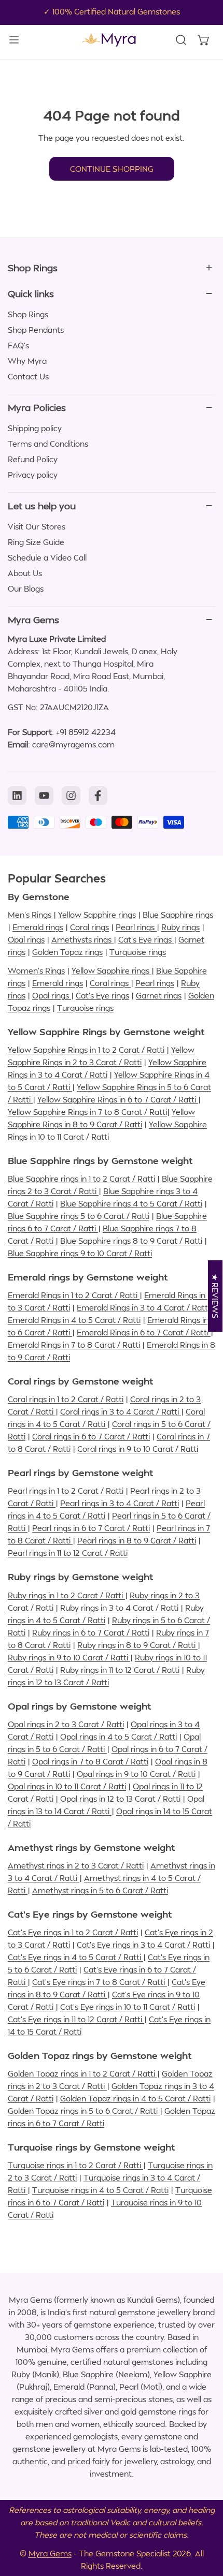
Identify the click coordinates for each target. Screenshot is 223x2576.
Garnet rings (159, 995)
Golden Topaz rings (67, 952)
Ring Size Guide (36, 542)
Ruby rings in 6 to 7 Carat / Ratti (91, 1632)
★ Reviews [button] (216, 1296)
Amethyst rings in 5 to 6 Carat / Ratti (100, 1890)
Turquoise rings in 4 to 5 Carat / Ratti (100, 2190)
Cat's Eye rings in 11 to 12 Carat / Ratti (76, 2019)
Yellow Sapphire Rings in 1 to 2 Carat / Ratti (87, 1050)
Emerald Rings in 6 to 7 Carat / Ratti (144, 1332)
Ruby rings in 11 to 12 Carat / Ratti (120, 1670)
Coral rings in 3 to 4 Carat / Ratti (121, 1411)
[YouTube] (44, 796)
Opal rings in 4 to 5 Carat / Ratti (119, 1736)
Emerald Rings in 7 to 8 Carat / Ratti (74, 1345)
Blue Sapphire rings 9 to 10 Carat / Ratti (80, 1253)
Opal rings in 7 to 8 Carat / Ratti (90, 1761)
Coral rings (89, 927)
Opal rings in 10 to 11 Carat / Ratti (67, 1786)
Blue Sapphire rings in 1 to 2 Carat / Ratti (81, 1179)
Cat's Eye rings (146, 939)
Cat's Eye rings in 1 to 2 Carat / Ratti (73, 1932)
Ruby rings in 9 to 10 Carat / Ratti (69, 1657)
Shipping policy (35, 428)
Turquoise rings (138, 952)
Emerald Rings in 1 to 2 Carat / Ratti (74, 1295)
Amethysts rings (82, 939)
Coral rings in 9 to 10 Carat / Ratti (138, 1449)
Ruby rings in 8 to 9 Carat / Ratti (137, 1645)
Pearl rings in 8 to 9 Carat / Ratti (137, 1540)
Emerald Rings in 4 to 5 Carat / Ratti (74, 1320)
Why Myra (27, 361)
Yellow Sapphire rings (97, 915)
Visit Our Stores (37, 526)
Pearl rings (136, 927)
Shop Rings (28, 314)
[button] (204, 40)
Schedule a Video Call (47, 557)
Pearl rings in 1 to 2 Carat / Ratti (67, 1491)
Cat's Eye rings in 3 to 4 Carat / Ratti (144, 1945)
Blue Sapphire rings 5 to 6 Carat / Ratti (79, 1216)
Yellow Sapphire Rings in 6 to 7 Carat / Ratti (118, 1099)
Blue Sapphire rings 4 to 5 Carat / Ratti (131, 1203)
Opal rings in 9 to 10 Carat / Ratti (136, 1774)
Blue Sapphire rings (178, 915)
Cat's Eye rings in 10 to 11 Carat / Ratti (128, 2007)
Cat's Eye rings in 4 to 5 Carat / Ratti (75, 1957)
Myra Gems (50, 2553)
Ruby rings (180, 927)
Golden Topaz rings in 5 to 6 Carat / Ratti (84, 2111)
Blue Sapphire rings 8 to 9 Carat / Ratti (131, 1241)
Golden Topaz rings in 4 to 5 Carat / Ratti (135, 2098)
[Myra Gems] (109, 40)
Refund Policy (33, 459)
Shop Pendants (36, 330)
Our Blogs (26, 588)
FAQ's (18, 345)
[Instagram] (71, 796)
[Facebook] (98, 796)
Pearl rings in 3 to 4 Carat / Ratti (120, 1503)
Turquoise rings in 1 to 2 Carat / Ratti (75, 2165)
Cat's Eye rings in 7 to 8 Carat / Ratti (100, 1982)
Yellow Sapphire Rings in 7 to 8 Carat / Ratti (87, 1112)
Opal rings (26, 939)
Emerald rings (38, 927)
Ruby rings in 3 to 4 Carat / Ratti (119, 1608)
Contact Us (28, 376)
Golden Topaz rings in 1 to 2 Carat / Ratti (82, 2073)
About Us (25, 573)
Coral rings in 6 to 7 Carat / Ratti (91, 1436)
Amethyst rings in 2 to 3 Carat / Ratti (76, 1865)
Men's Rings (31, 915)
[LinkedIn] (17, 796)
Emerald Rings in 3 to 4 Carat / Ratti (144, 1307)
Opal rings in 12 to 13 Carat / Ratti (121, 1799)
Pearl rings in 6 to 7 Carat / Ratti (91, 1528)
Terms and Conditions (48, 444)
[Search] (181, 40)
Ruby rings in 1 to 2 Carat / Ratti (66, 1595)
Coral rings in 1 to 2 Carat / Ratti (66, 1399)
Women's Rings (36, 970)
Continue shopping (112, 169)
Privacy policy (33, 475)
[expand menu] (14, 40)
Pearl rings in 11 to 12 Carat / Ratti (68, 1553)
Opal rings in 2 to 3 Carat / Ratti (66, 1724)
